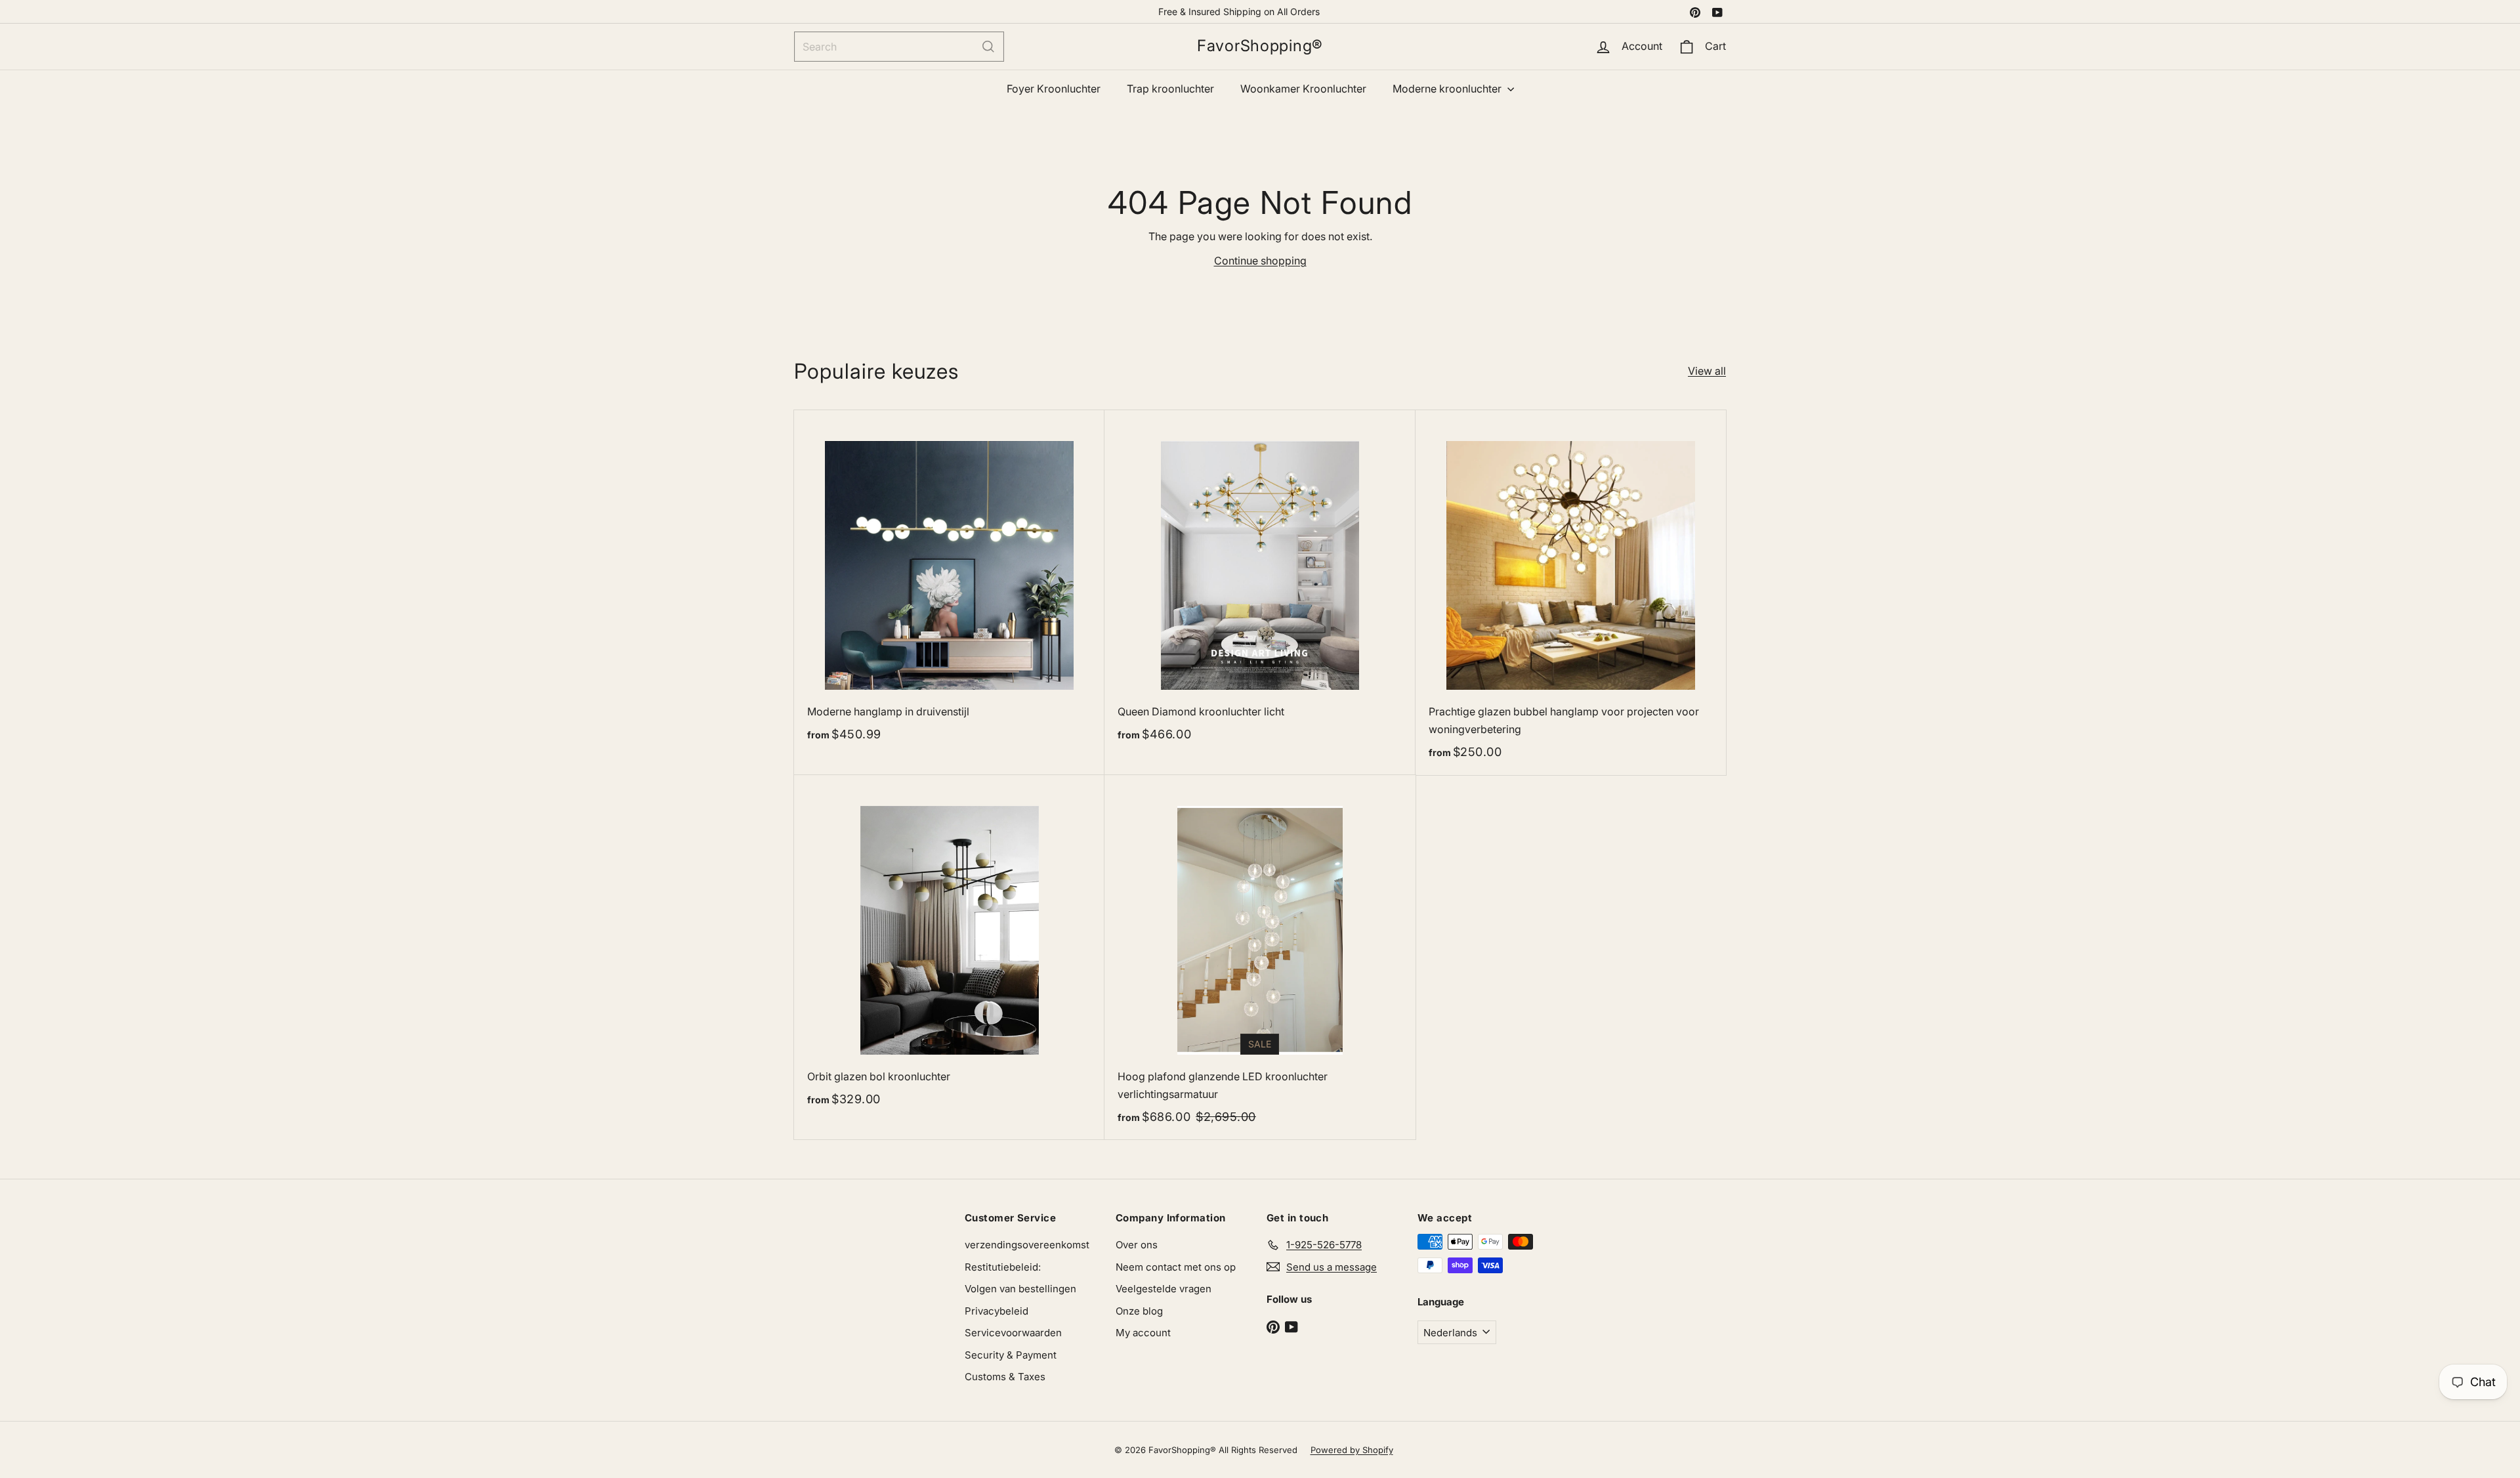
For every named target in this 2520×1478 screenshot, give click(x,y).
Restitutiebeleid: (1003, 1267)
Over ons (1137, 1245)
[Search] (988, 47)
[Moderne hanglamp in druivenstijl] (949, 583)
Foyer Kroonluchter (1054, 89)
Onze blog (1139, 1311)
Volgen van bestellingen (1020, 1289)
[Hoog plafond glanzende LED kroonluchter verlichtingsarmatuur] (1260, 958)
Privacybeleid (997, 1311)
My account (1143, 1333)
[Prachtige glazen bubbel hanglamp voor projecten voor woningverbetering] (1571, 593)
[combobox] (899, 47)
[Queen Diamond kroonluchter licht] (1260, 583)
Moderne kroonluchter (1448, 89)
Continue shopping (1260, 261)
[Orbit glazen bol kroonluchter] (949, 948)
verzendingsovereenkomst (1027, 1245)
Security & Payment (1011, 1355)
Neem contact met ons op (1176, 1267)
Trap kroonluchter (1170, 89)
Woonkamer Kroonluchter (1303, 89)
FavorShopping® (1260, 46)
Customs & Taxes (1005, 1377)
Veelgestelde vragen (1164, 1289)
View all (1707, 371)
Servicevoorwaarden (1013, 1333)
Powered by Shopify (1352, 1450)
